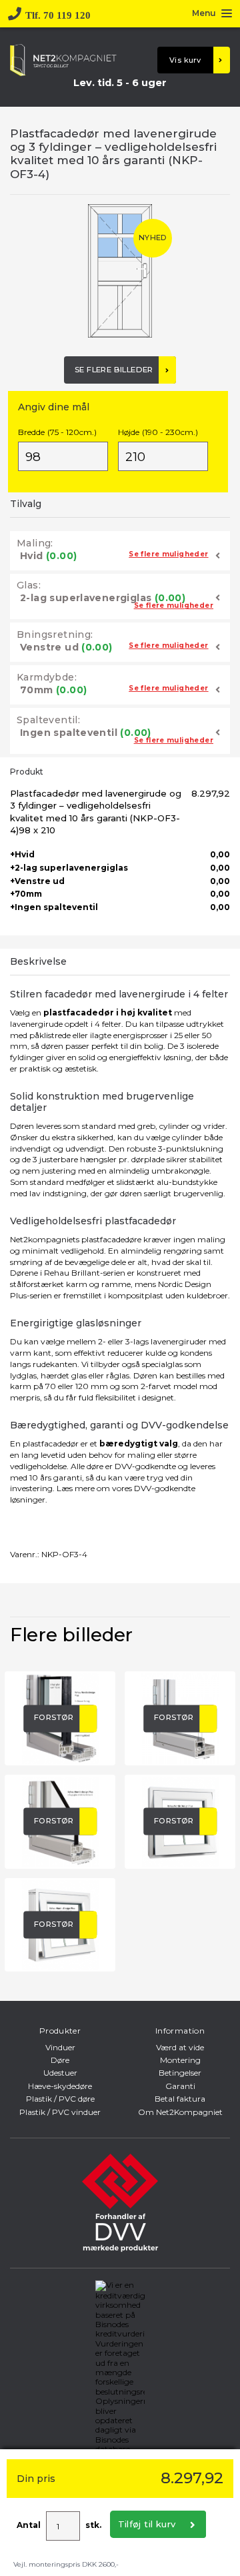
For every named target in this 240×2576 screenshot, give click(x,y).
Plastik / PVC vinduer (60, 2112)
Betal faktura (180, 2099)
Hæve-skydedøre (60, 2086)
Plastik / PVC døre (60, 2099)
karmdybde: (47, 677)
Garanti (180, 2086)
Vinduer (60, 2047)
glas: (29, 585)
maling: (35, 543)
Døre (60, 2060)
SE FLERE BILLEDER (114, 370)
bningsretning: (55, 634)
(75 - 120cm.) (57, 432)
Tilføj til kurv (147, 2524)
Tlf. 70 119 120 (58, 14)
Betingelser (180, 2073)
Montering (180, 2060)
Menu (204, 14)
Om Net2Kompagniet (180, 2112)
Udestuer (60, 2073)
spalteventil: (48, 720)
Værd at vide (180, 2047)
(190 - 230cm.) (158, 432)
